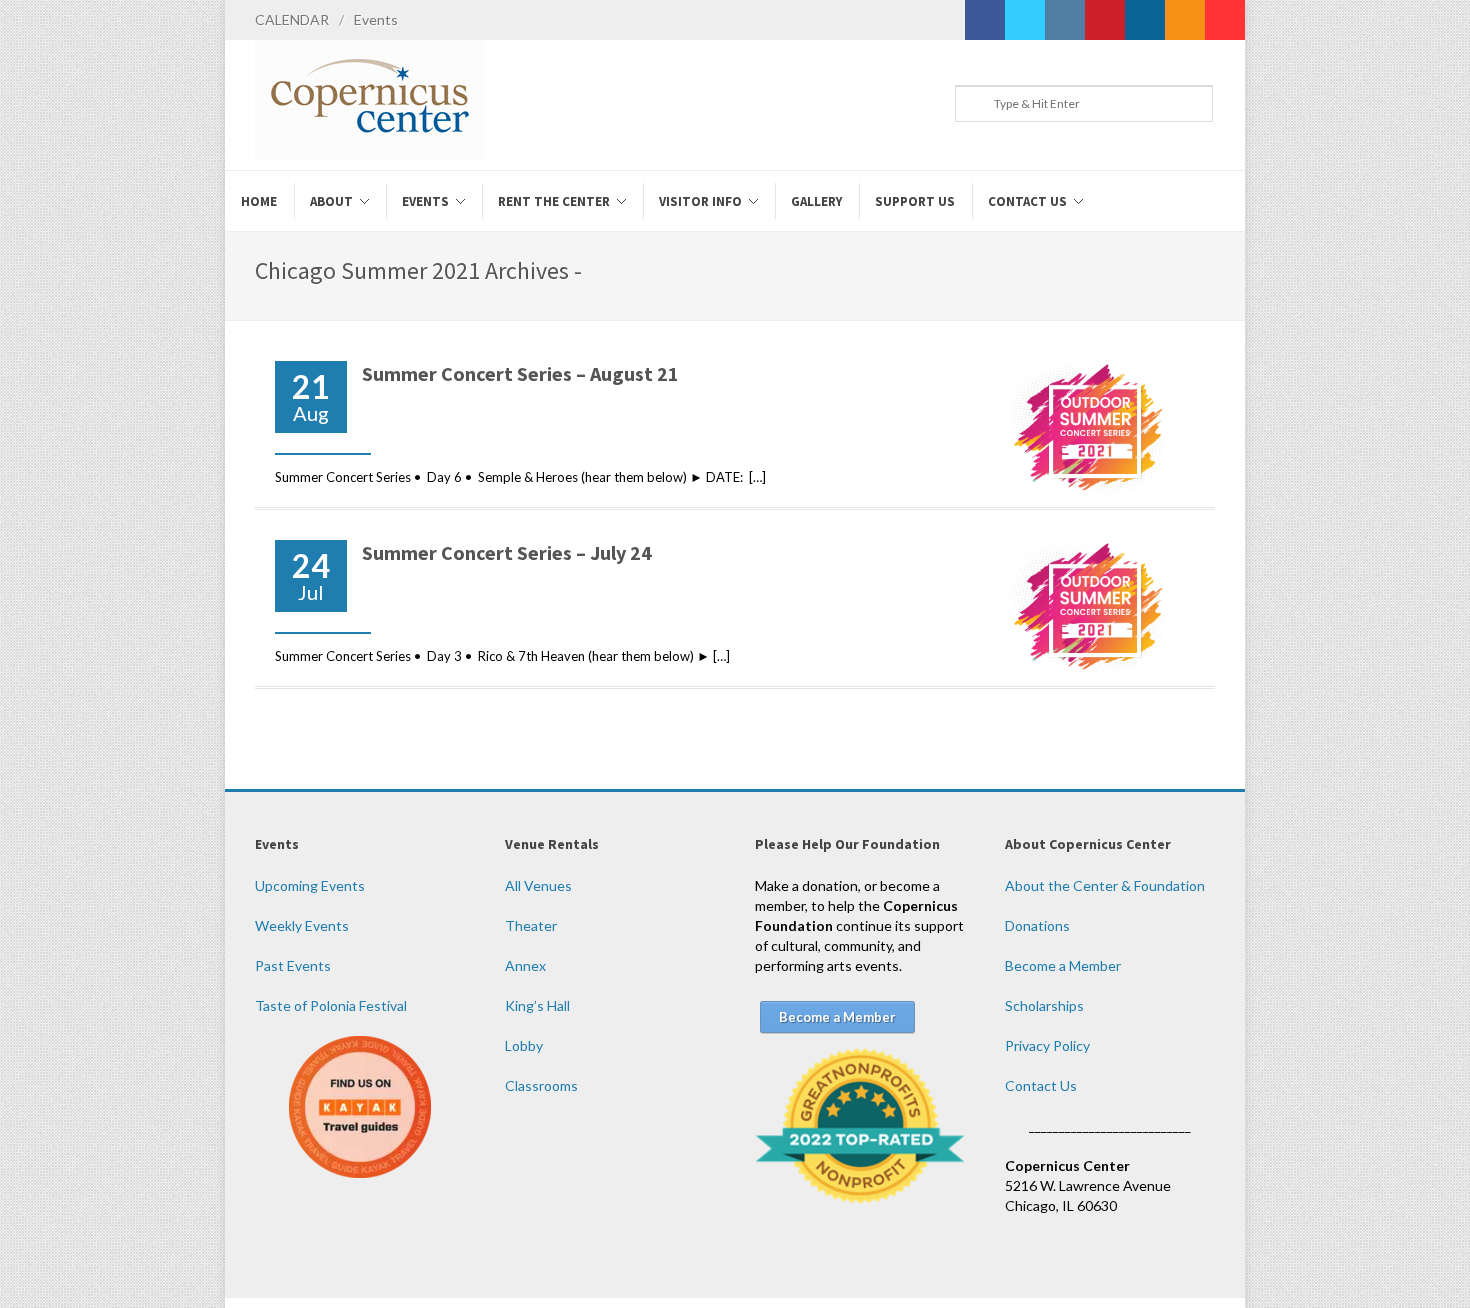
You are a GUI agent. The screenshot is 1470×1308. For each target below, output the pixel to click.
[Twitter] (1025, 20)
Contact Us (1041, 1085)
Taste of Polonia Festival (331, 1005)
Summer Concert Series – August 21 (520, 373)
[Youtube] (1225, 20)
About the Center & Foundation (1105, 885)
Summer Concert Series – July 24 (507, 552)
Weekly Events (302, 925)
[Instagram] (1065, 20)
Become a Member (1063, 965)
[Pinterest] (1105, 20)
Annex (525, 965)
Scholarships (1044, 1005)
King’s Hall (537, 1005)
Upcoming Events (310, 885)
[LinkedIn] (1145, 20)
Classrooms (541, 1085)
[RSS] (1185, 20)
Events (376, 19)
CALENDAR (292, 19)
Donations (1037, 925)
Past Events (293, 965)
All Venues (538, 885)
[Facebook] (985, 20)
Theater (531, 925)
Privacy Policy (1047, 1045)
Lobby (524, 1045)
